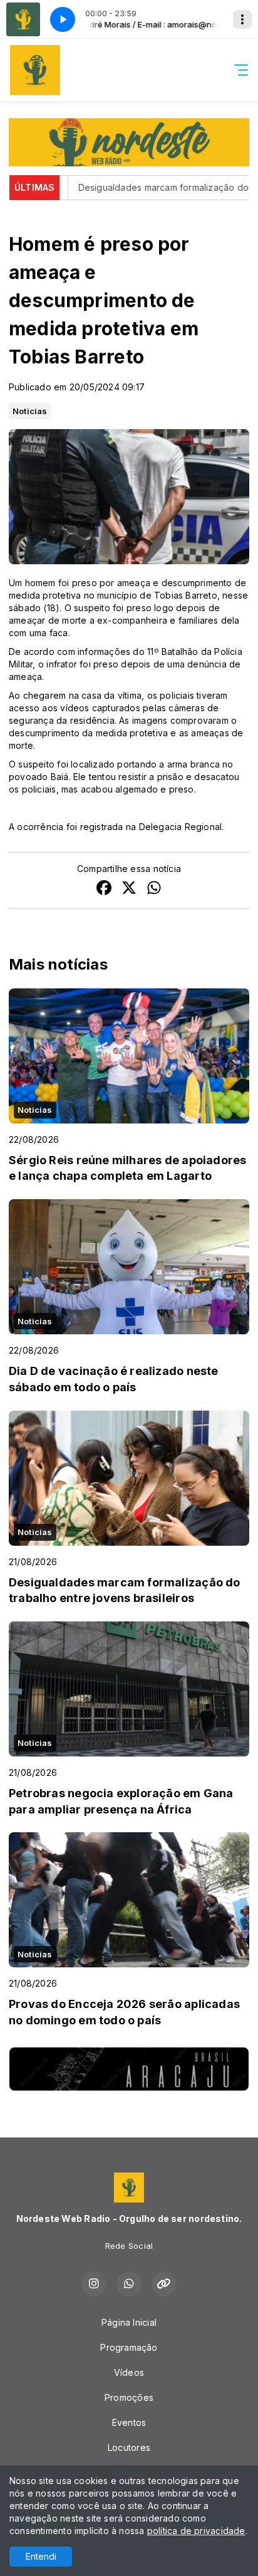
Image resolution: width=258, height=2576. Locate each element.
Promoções (129, 2397)
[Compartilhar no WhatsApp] (154, 889)
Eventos (129, 2422)
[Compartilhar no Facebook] (104, 889)
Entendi (41, 2556)
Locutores (129, 2447)
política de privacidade (196, 2531)
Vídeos (129, 2372)
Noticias (30, 411)
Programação (129, 2347)
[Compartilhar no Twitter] (129, 889)
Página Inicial (129, 2322)
